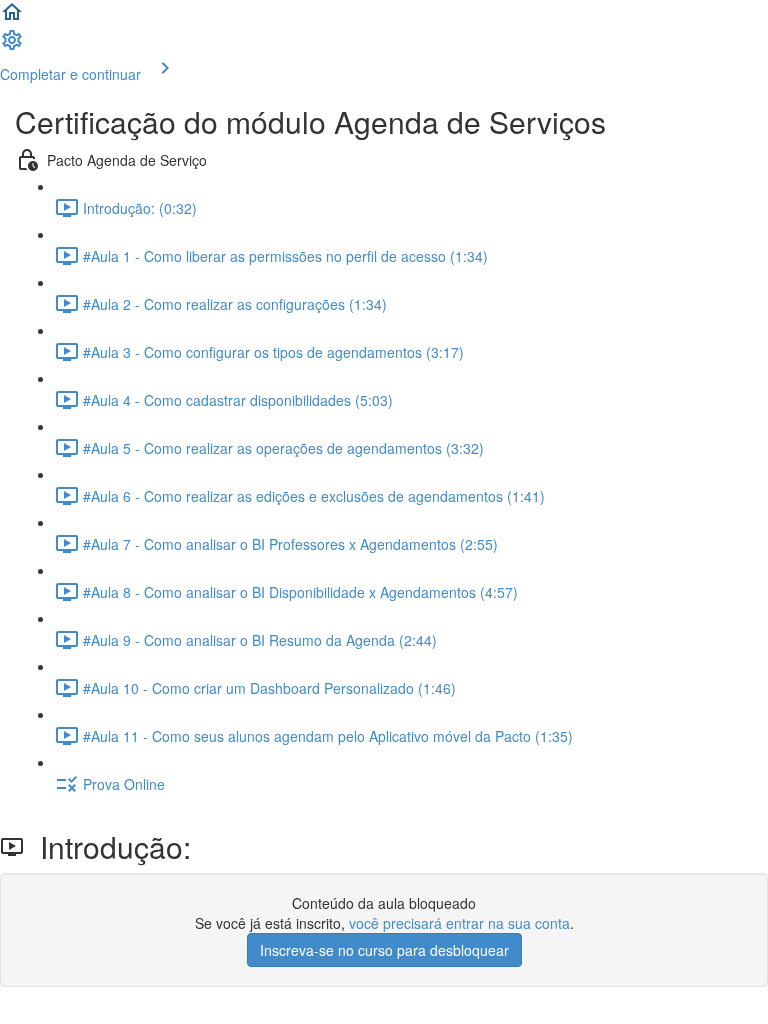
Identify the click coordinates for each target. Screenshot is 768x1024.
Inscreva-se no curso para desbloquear (384, 950)
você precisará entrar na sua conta (459, 923)
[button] (12, 18)
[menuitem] (12, 46)
